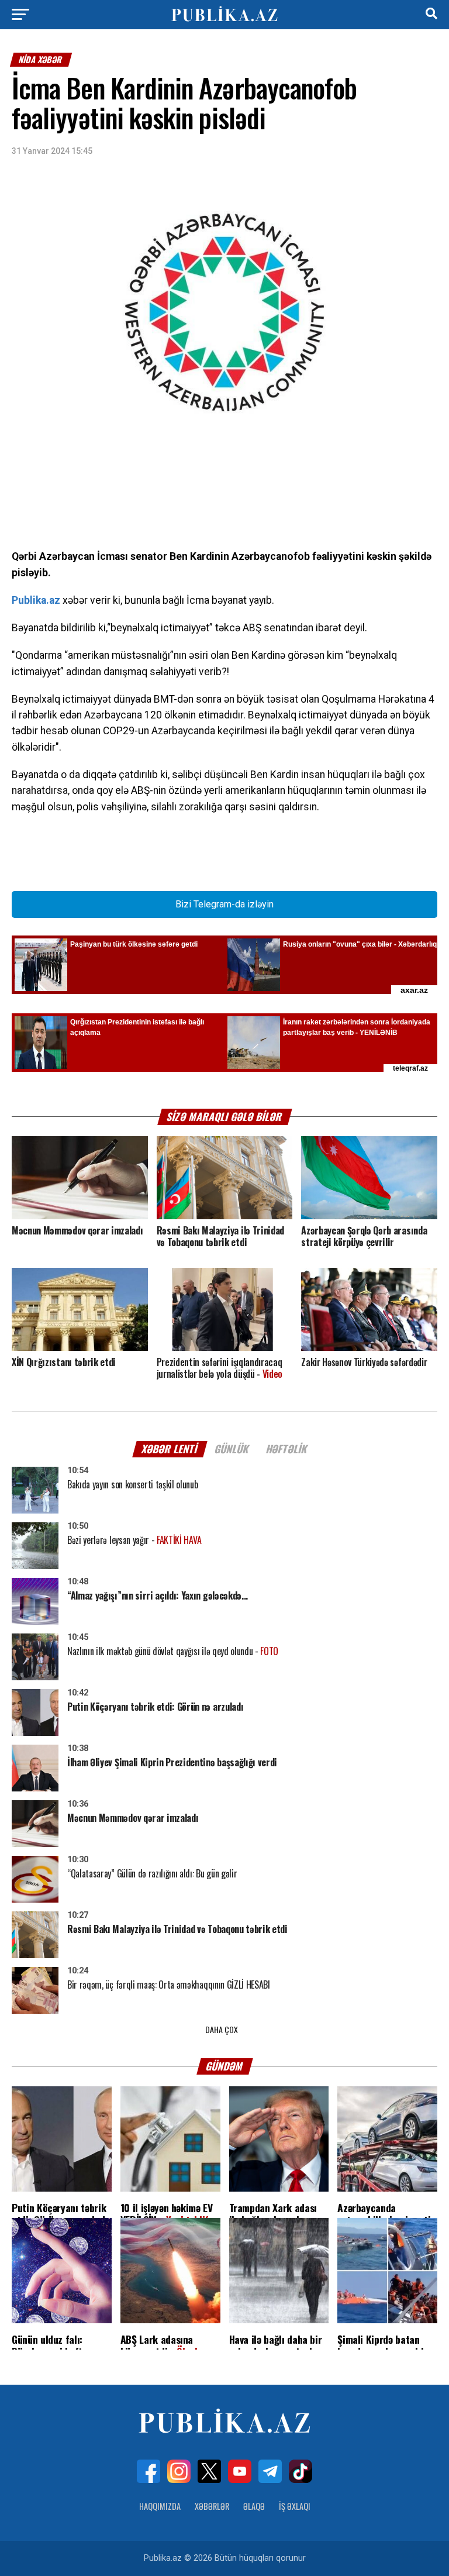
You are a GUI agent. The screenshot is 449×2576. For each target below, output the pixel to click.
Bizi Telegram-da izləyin (224, 904)
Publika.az (36, 600)
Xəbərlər (212, 2506)
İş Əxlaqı (295, 2506)
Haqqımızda (160, 2506)
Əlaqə (254, 2506)
